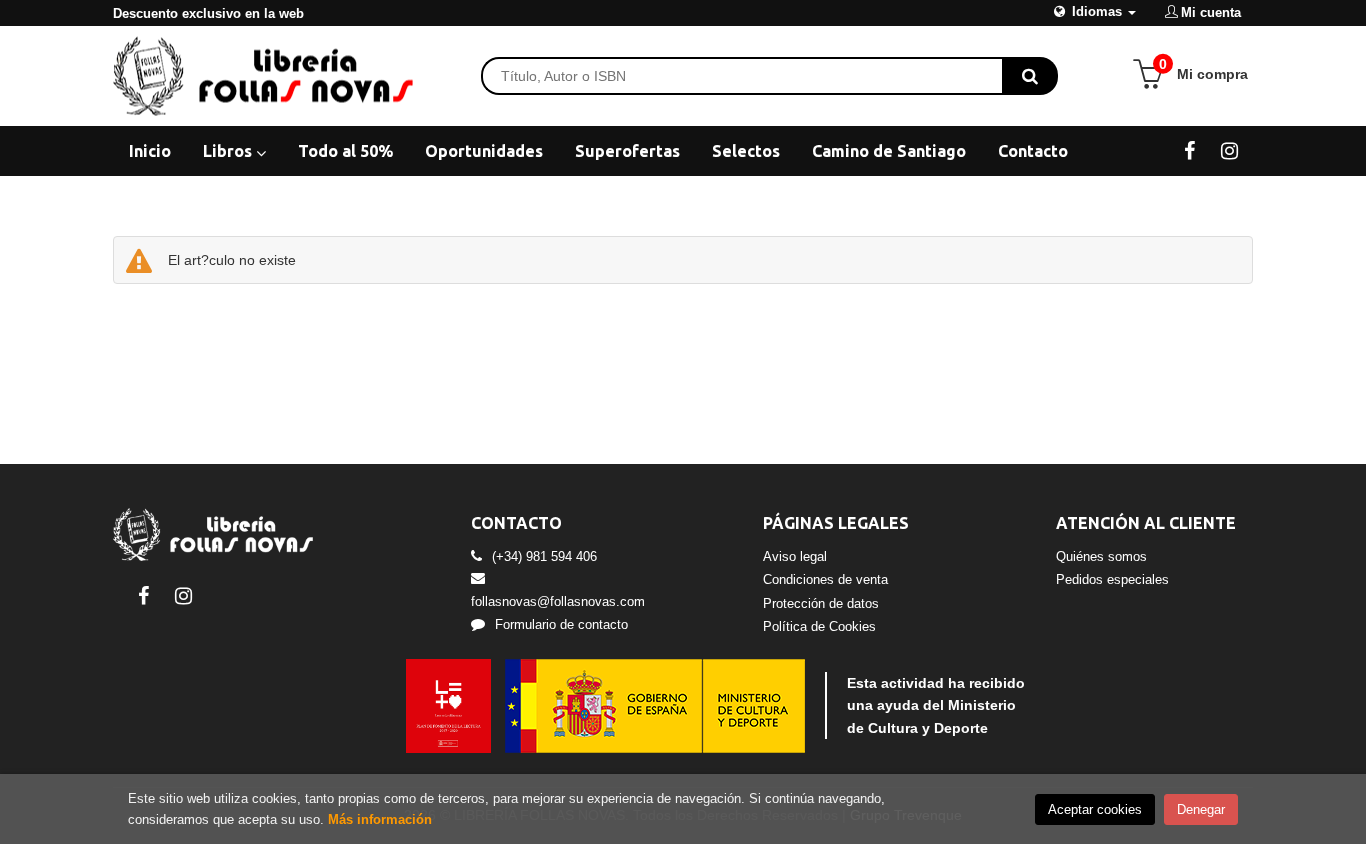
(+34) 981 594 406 (544, 556)
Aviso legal (795, 556)
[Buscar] (1030, 76)
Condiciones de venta (825, 579)
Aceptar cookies (1095, 809)
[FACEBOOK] (1189, 150)
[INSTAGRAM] (1229, 150)
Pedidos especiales (1112, 579)
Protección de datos (821, 603)
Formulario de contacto (561, 624)
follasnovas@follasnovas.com (558, 601)
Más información (380, 819)
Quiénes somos (1101, 556)
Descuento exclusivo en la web (208, 13)
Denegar (1201, 809)
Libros (229, 151)
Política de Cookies (819, 626)
